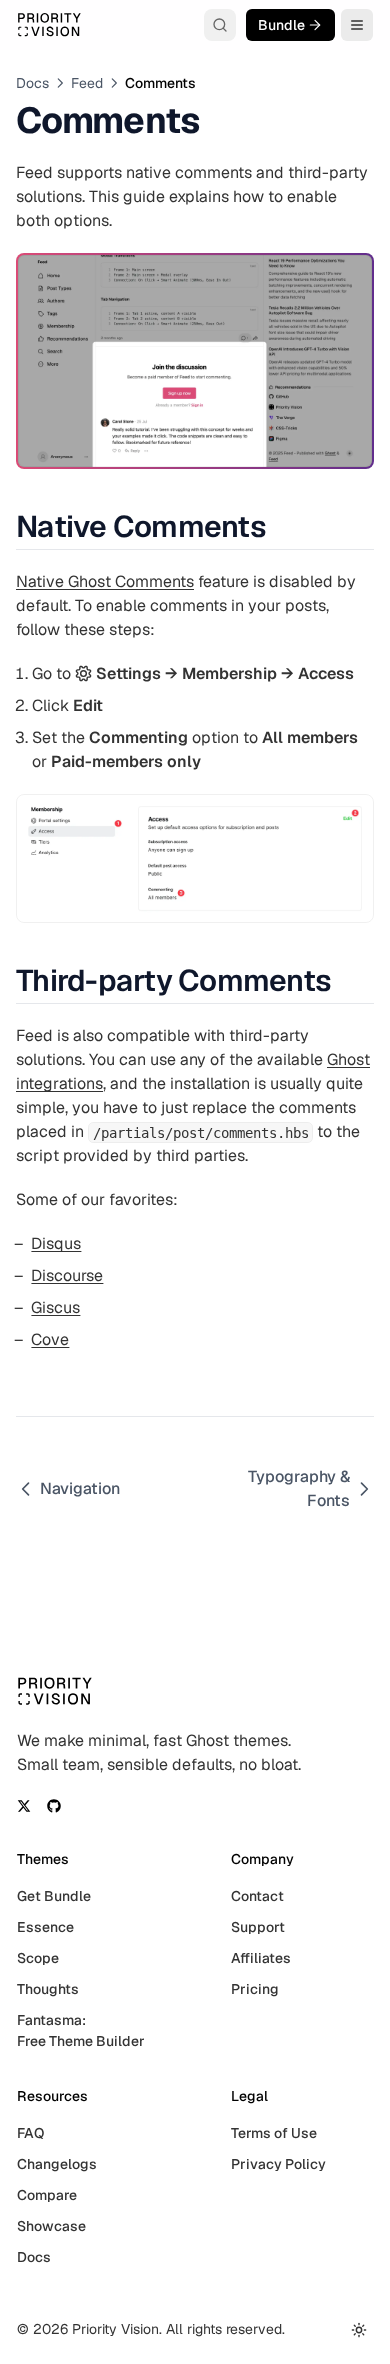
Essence (45, 1927)
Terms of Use (274, 2133)
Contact (257, 1896)
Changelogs (57, 2164)
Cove (50, 1339)
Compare (47, 2195)
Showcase (51, 2226)
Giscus (55, 1307)
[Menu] (357, 25)
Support (258, 1927)
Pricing (255, 1989)
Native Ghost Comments (105, 581)
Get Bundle (54, 1896)
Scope (38, 1958)
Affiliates (261, 1958)
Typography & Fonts (299, 1488)
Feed (87, 83)
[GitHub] (54, 1806)
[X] (24, 1806)
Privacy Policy (278, 2164)
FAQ (30, 2133)
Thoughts (48, 1989)
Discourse (67, 1275)
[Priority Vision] (49, 24)
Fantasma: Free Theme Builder (81, 2030)
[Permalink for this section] (282, 526)
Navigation (80, 1488)
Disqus (56, 1243)
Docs (32, 83)
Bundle (281, 25)
